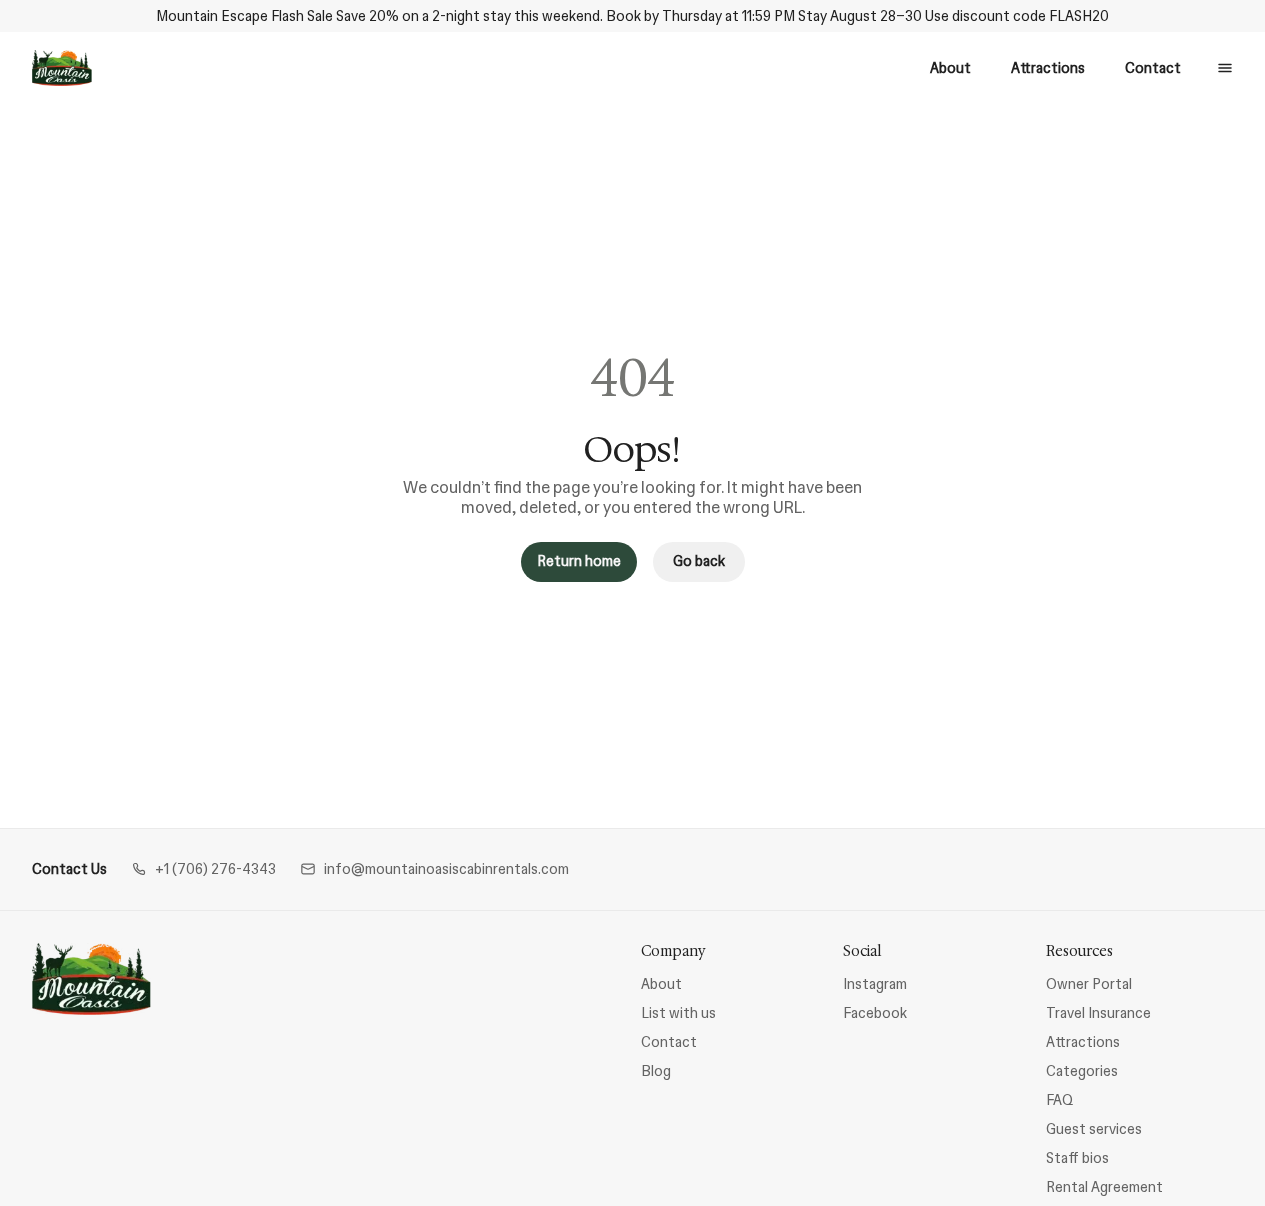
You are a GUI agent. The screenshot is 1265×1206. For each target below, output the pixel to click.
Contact (1153, 68)
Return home (579, 561)
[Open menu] (1225, 68)
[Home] (91, 979)
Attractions (1048, 68)
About (950, 68)
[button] (203, 869)
